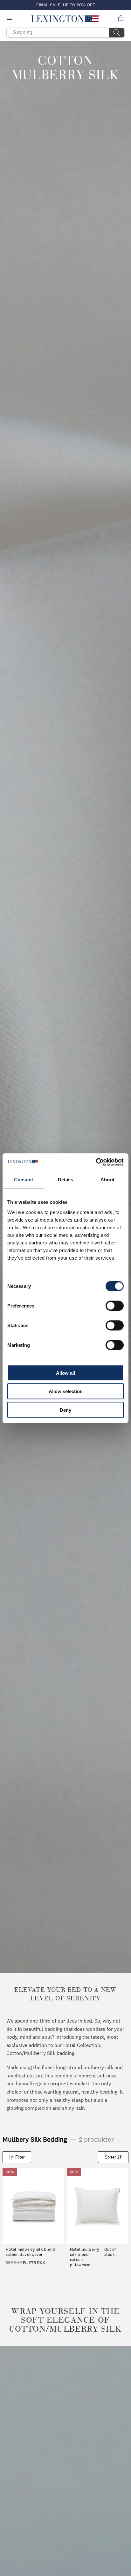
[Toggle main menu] (10, 19)
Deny (65, 1410)
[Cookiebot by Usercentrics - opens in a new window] (96, 1162)
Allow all (65, 1373)
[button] (66, 19)
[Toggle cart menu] (121, 19)
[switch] (115, 1306)
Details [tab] (66, 1180)
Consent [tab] (24, 1180)
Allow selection (66, 1391)
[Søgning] (117, 33)
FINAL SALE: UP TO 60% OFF (66, 5)
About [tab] (107, 1180)
